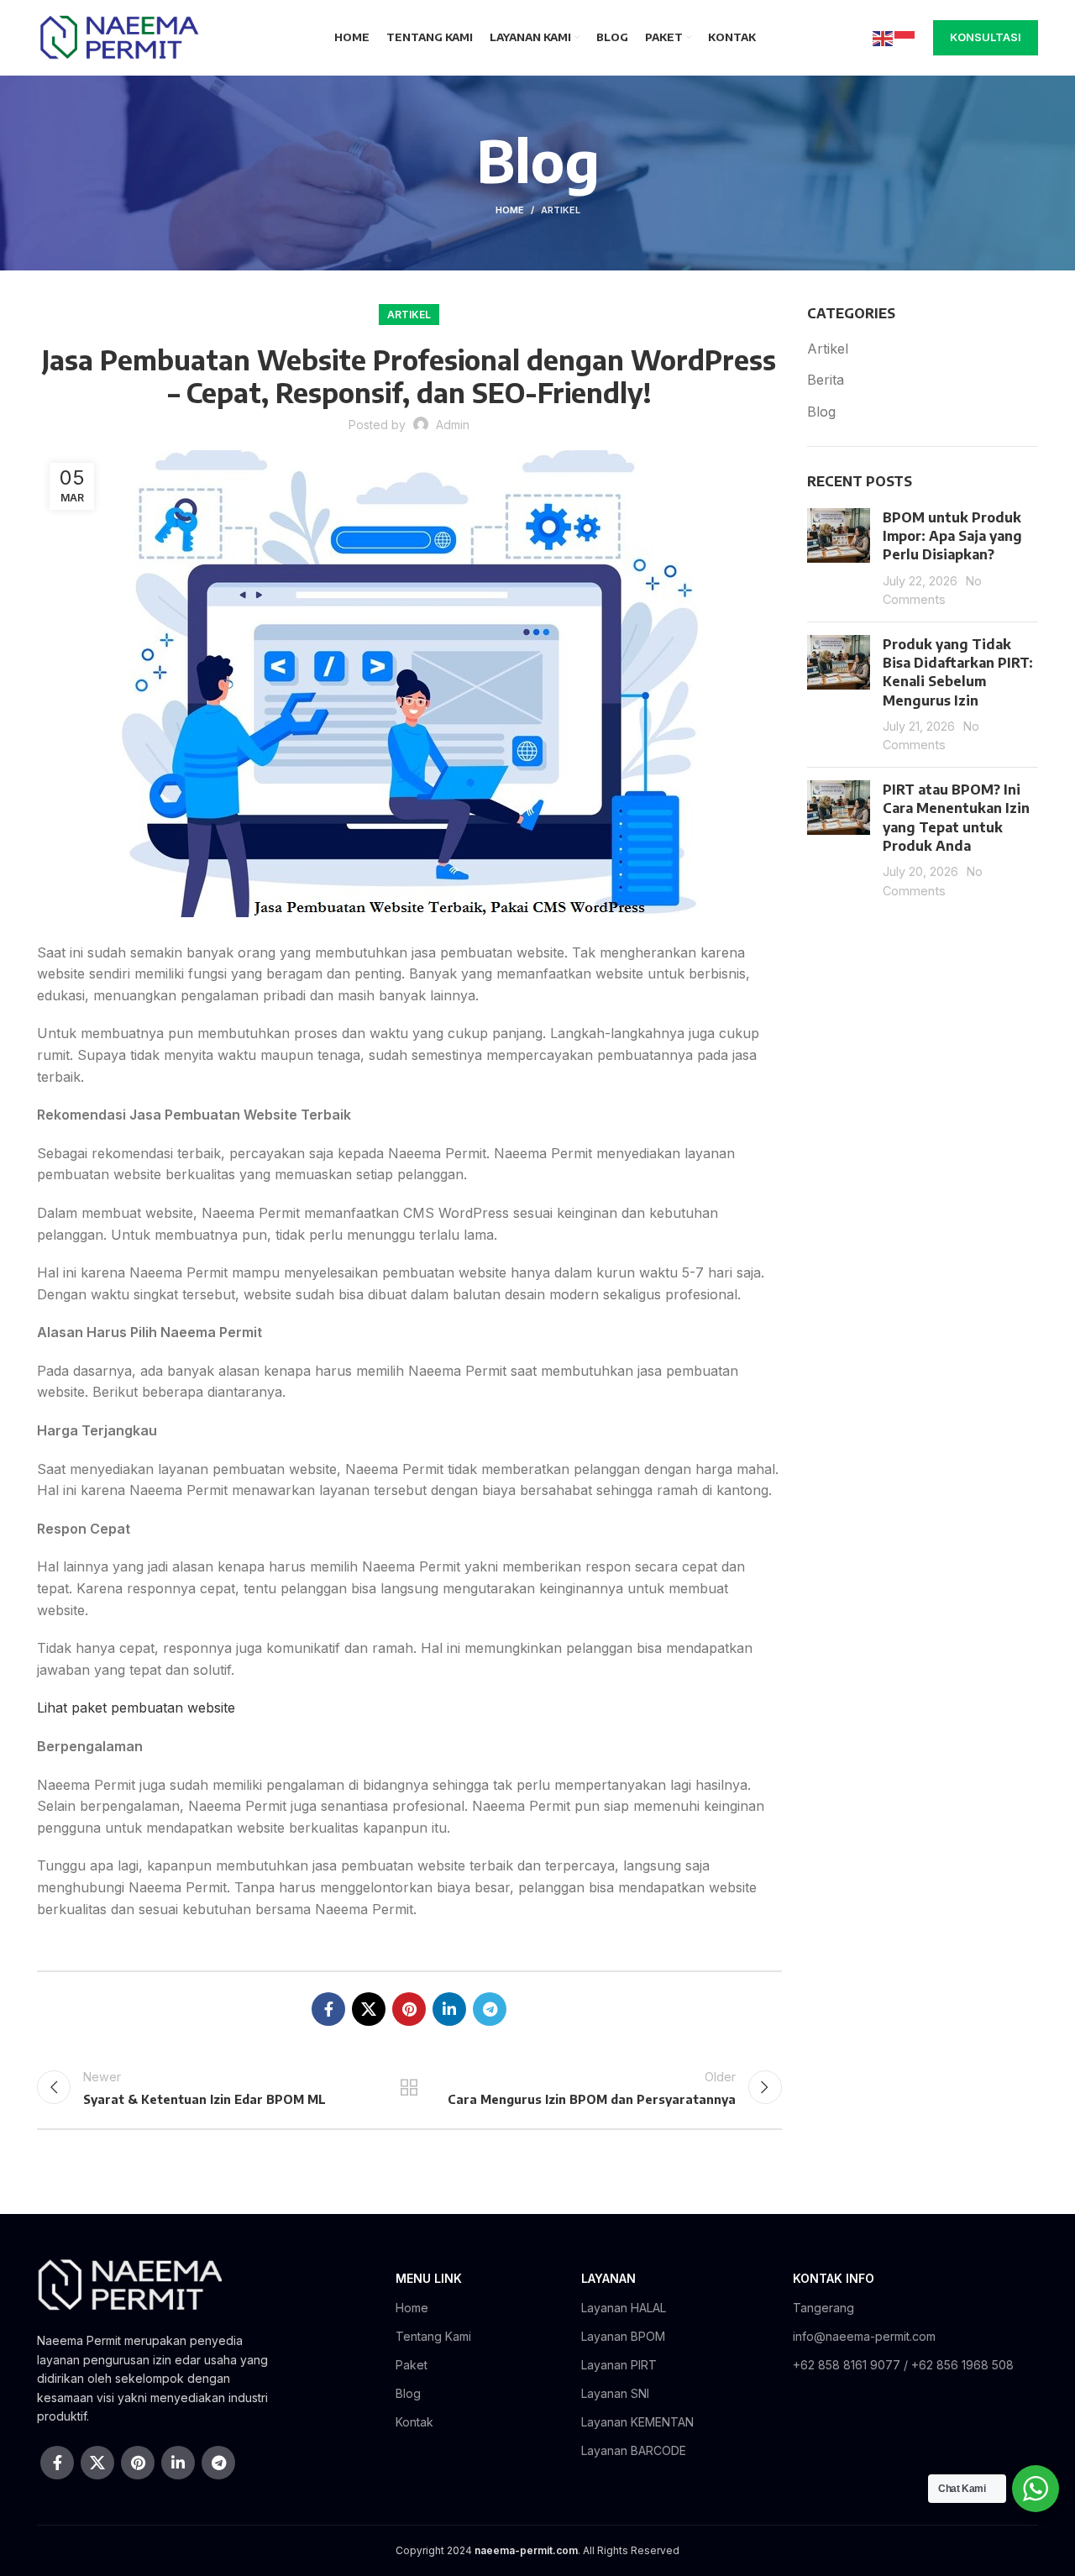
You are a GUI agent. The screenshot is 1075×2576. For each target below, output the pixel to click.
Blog (821, 412)
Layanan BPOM (623, 2336)
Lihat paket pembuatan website (136, 1708)
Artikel (561, 210)
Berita (826, 380)
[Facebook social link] (328, 2009)
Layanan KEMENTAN (637, 2422)
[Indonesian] (905, 37)
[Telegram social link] (490, 2009)
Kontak (414, 2422)
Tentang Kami (433, 2336)
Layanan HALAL (624, 2308)
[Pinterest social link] (409, 2009)
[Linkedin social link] (449, 2009)
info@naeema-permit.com (864, 2336)
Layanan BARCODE (634, 2450)
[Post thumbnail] (839, 559)
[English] (884, 37)
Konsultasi (986, 37)
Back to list (409, 2087)
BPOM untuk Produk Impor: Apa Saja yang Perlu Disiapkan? (952, 536)
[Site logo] (118, 36)
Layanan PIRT (619, 2365)
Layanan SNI (615, 2393)
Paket (412, 2365)
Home (510, 210)
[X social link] (369, 2009)
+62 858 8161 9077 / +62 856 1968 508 (903, 2365)
